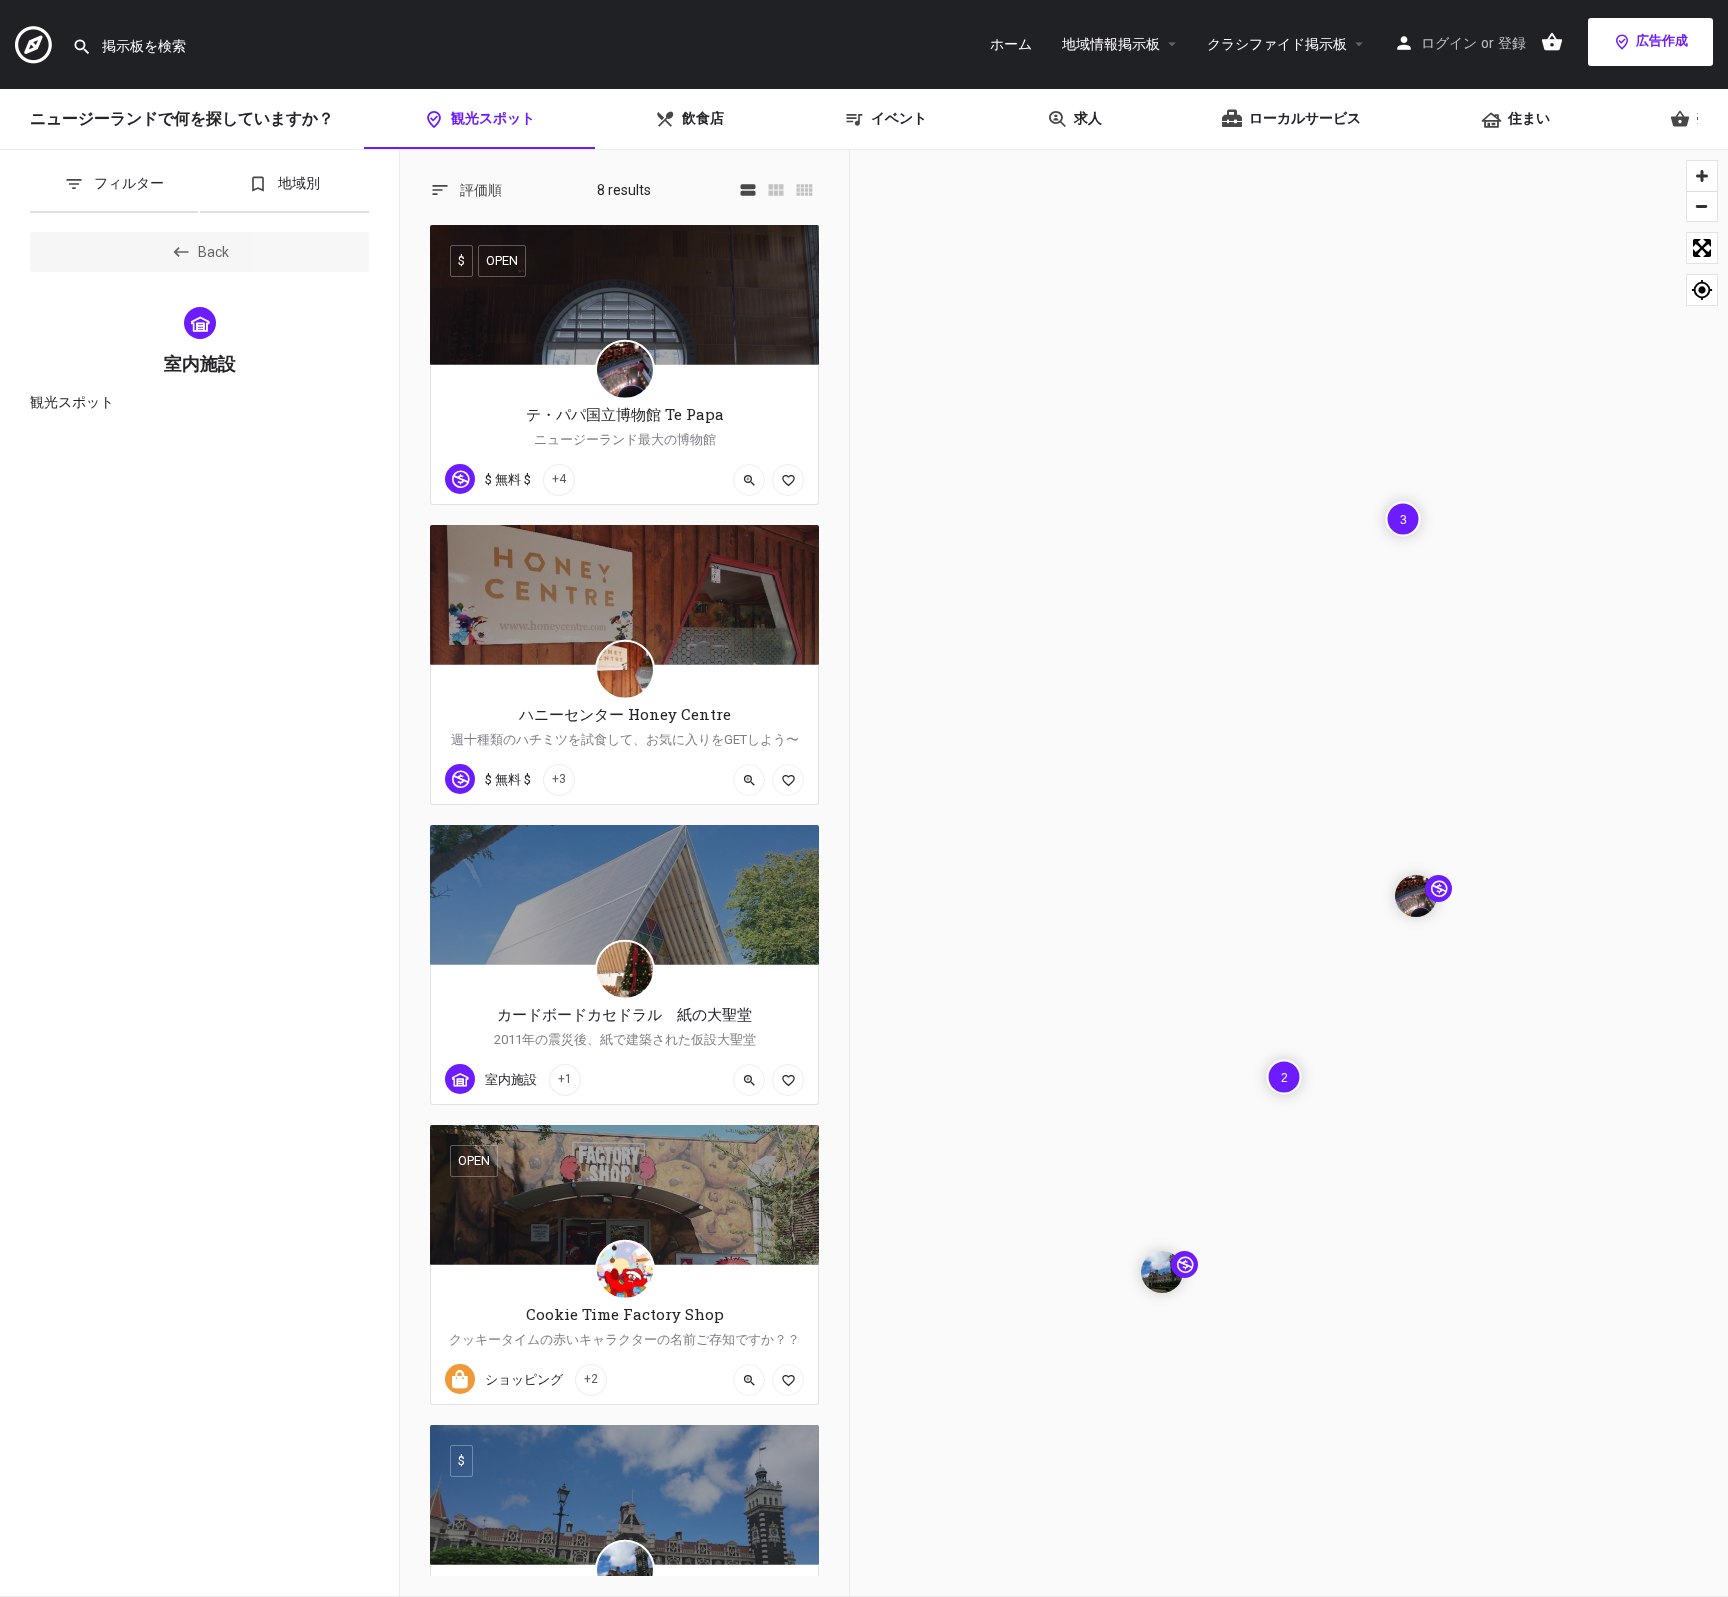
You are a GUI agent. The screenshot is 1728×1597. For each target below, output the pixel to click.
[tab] (114, 191)
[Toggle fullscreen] (1702, 248)
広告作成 (1662, 40)
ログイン (1449, 43)
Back (213, 252)
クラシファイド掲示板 (1277, 44)
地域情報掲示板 (1111, 44)
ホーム (1011, 44)
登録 (1512, 43)
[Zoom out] (1702, 206)
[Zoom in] (1702, 176)
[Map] (1289, 873)
